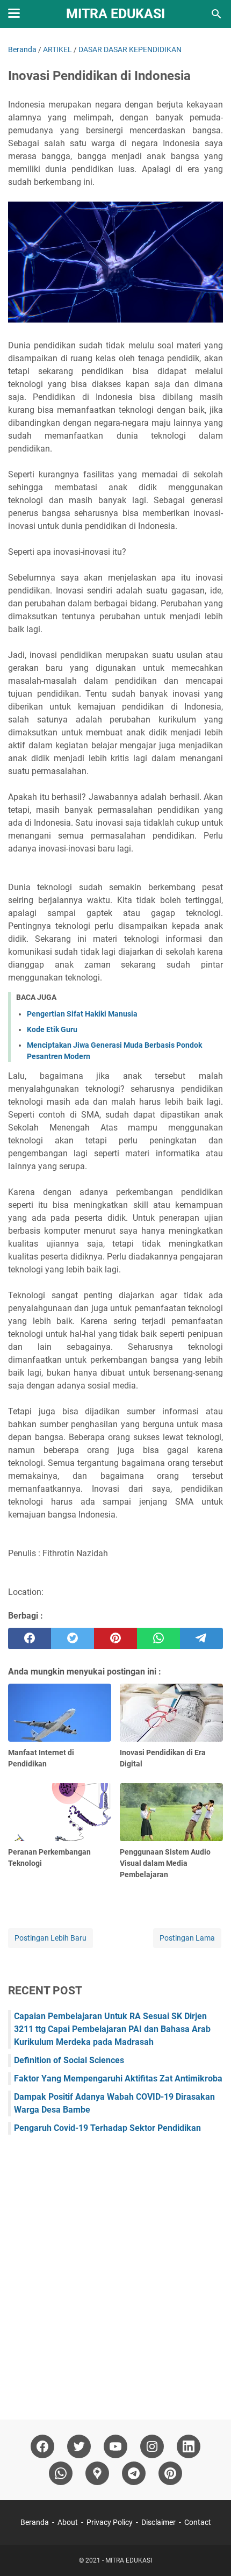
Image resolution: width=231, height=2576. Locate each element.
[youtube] (115, 2446)
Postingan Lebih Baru (50, 1938)
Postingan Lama (187, 1938)
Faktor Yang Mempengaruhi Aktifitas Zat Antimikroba (118, 2078)
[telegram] (201, 1638)
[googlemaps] (97, 2473)
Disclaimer (158, 2522)
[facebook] (30, 1638)
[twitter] (73, 1638)
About (68, 2522)
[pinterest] (115, 1638)
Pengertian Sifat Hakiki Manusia (82, 1014)
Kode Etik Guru (52, 1029)
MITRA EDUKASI (115, 14)
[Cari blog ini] (216, 14)
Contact (198, 2522)
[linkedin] (189, 2446)
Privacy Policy (110, 2522)
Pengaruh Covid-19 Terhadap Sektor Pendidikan (107, 2128)
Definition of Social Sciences (69, 2060)
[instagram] (152, 2446)
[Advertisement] (115, 2272)
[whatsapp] (158, 1638)
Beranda (35, 2522)
